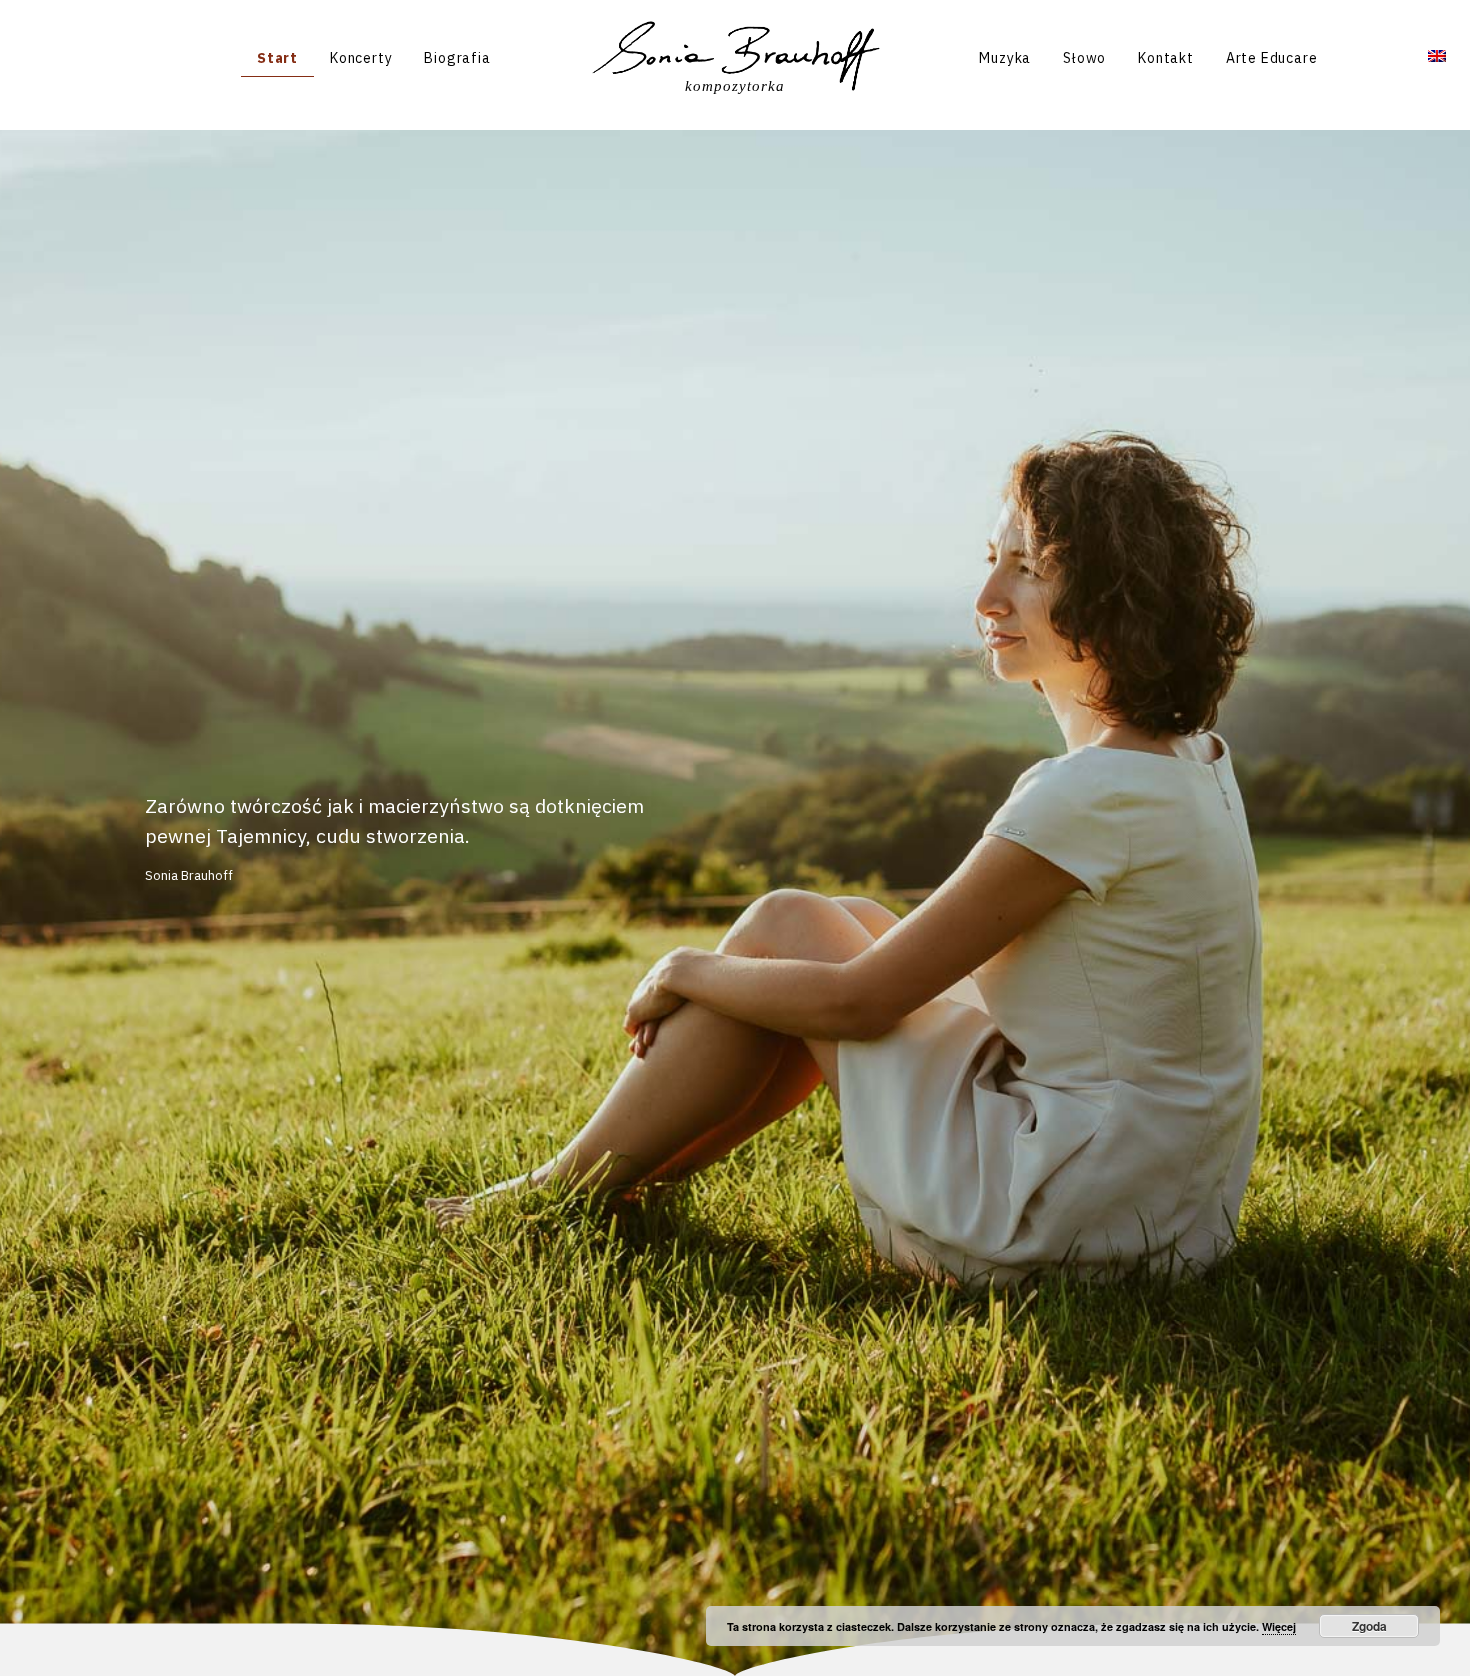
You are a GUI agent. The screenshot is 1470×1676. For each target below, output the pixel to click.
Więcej (1279, 1626)
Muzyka (1005, 58)
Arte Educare (1272, 58)
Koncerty (361, 58)
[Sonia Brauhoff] (735, 57)
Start (277, 58)
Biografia (457, 58)
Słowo (1084, 58)
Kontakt (1166, 58)
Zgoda (1369, 1626)
